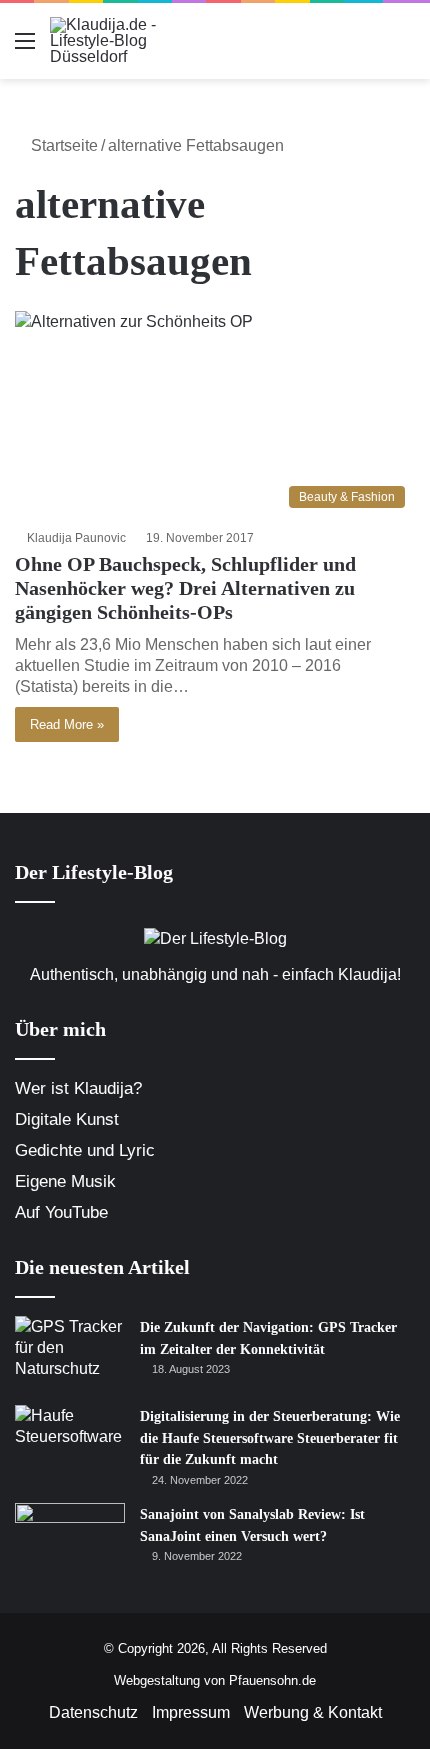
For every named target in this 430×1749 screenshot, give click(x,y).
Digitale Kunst (67, 1119)
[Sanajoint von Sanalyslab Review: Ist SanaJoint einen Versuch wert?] (70, 1540)
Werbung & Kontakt (313, 1712)
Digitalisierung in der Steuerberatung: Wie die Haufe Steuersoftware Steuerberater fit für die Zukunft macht (270, 1438)
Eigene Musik (65, 1181)
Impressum (191, 1712)
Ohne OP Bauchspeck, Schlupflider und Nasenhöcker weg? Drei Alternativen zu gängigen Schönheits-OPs (185, 588)
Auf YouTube (61, 1212)
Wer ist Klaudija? (78, 1088)
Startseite (62, 145)
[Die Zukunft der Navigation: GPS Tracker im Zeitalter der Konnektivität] (70, 1353)
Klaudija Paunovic (76, 538)
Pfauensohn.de (272, 1680)
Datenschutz (93, 1712)
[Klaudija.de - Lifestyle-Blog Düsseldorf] (130, 41)
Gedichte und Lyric (85, 1150)
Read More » (67, 724)
